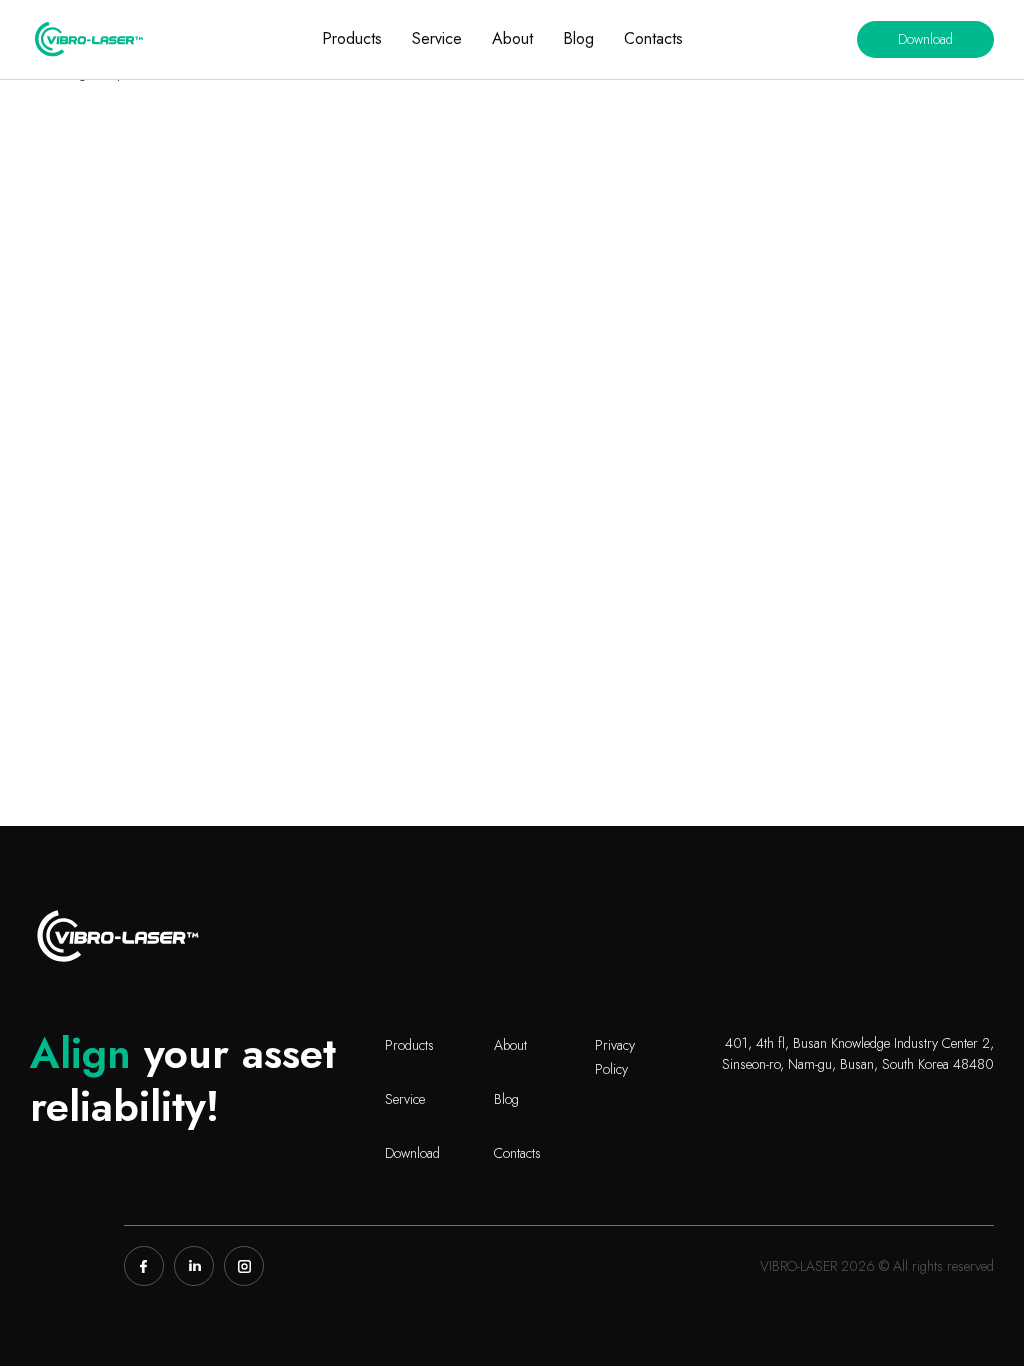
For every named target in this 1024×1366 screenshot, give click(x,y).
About (512, 38)
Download (925, 39)
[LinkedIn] (194, 1266)
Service (437, 38)
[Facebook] (144, 1266)
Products (352, 38)
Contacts (653, 38)
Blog (578, 38)
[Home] (89, 39)
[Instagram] (244, 1266)
